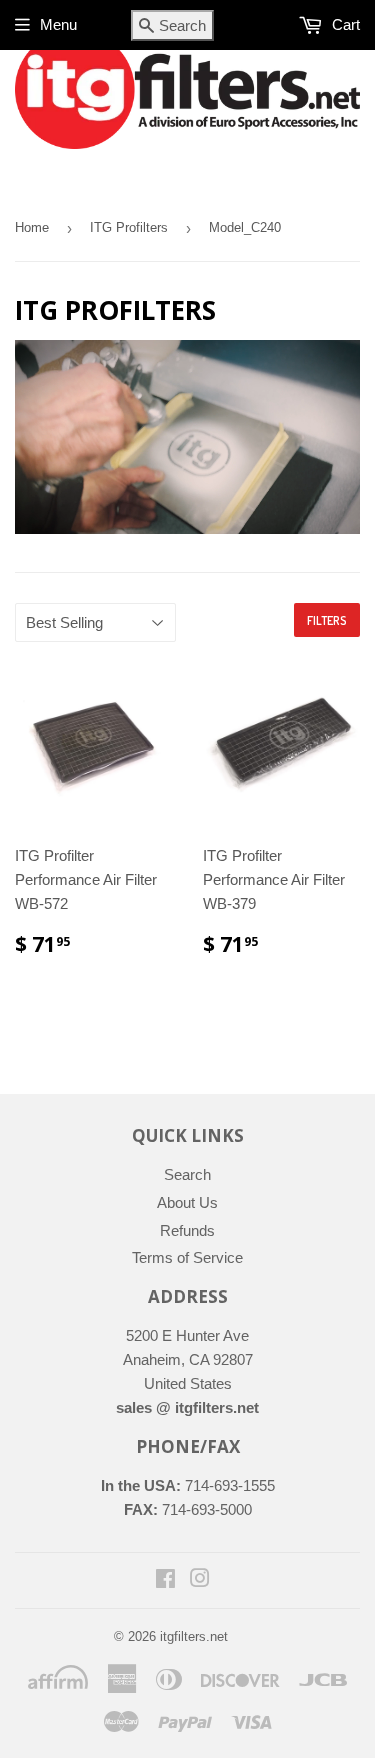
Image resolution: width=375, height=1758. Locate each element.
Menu (58, 24)
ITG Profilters (129, 227)
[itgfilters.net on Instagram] (200, 1580)
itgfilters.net (194, 1636)
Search (187, 1174)
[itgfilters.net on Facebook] (165, 1580)
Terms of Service (187, 1257)
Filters (327, 620)
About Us (187, 1202)
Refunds (187, 1230)
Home (32, 227)
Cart (344, 24)
